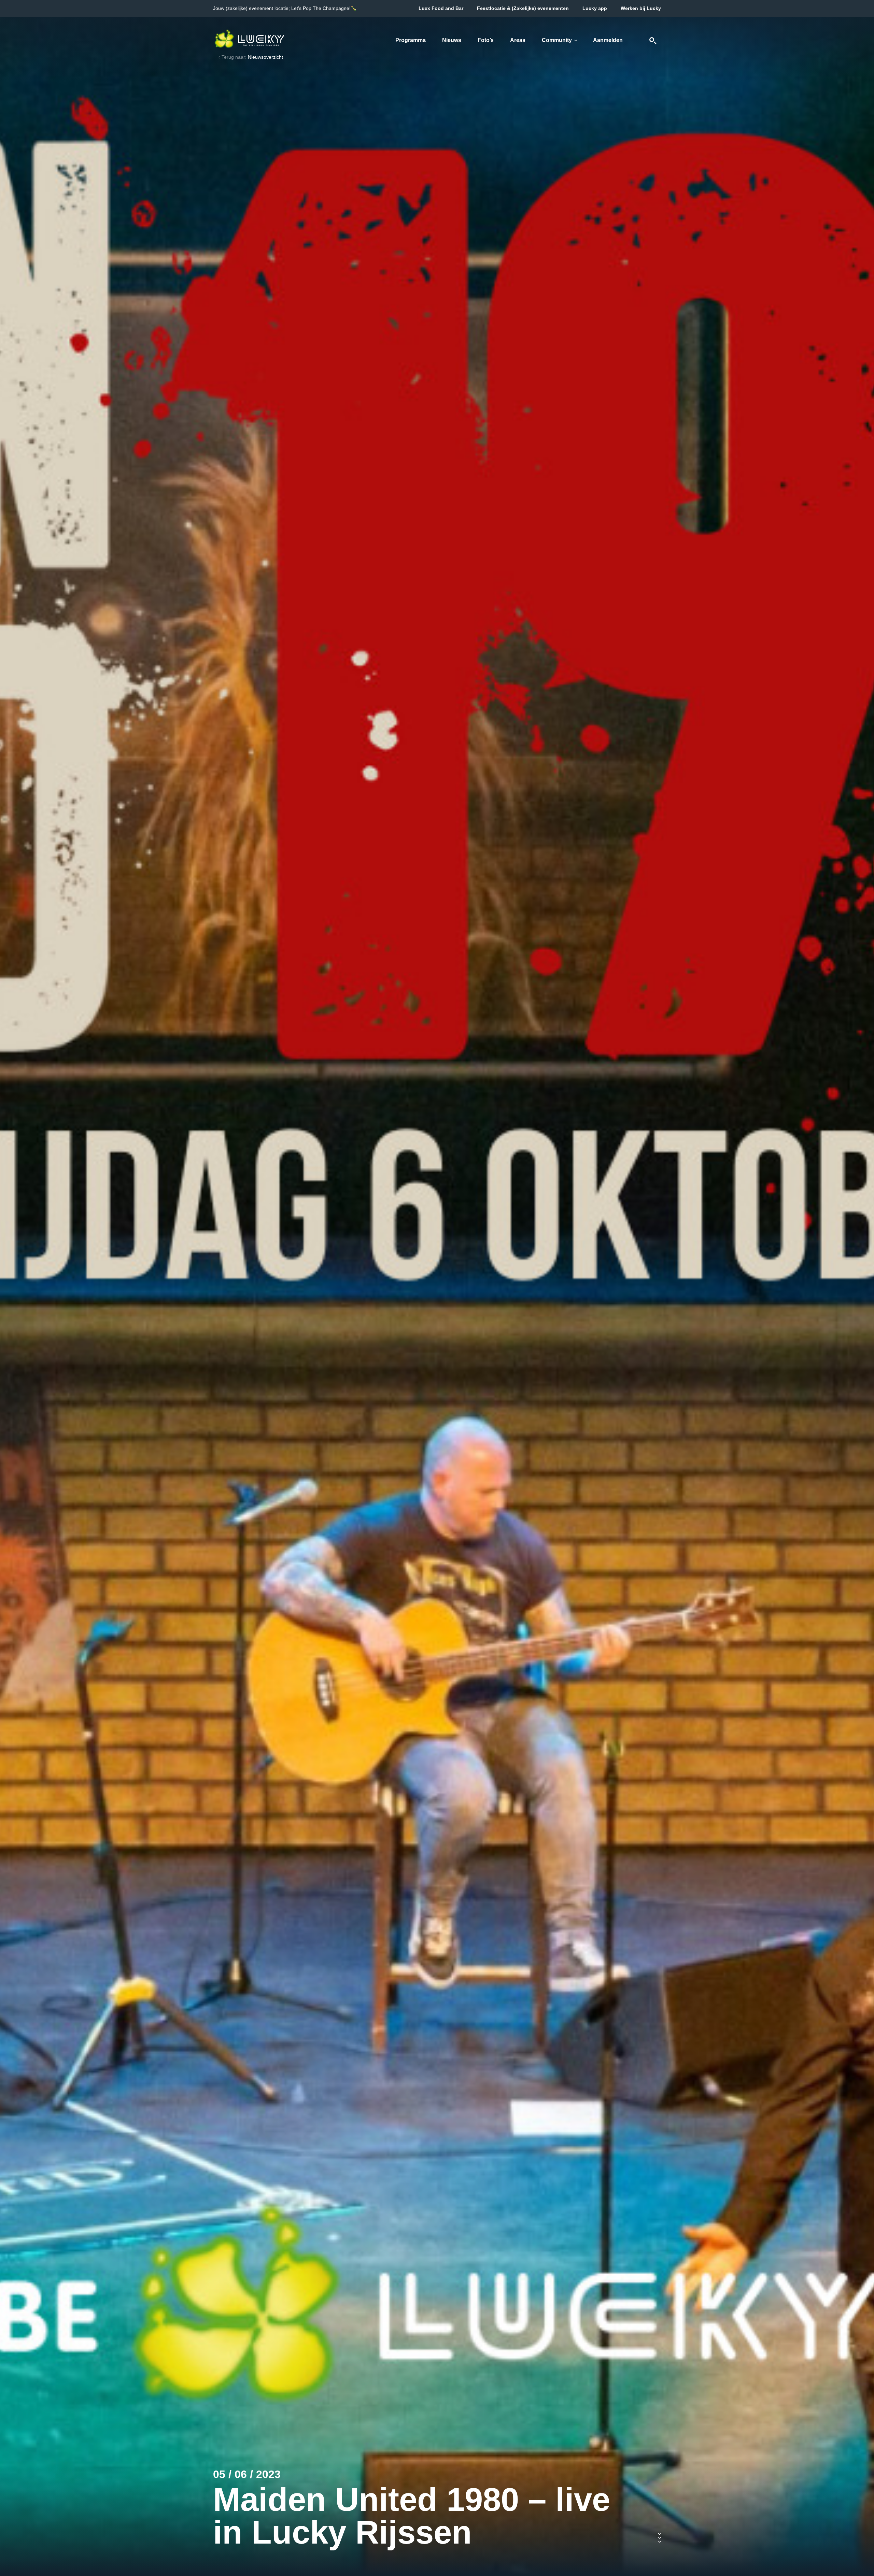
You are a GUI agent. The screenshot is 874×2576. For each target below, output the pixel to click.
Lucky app (595, 8)
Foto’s (486, 40)
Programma (411, 40)
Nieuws (452, 40)
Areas (518, 40)
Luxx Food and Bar (441, 8)
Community (557, 40)
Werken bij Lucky (641, 8)
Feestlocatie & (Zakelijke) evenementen (523, 8)
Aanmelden (608, 40)
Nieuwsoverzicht (265, 57)
